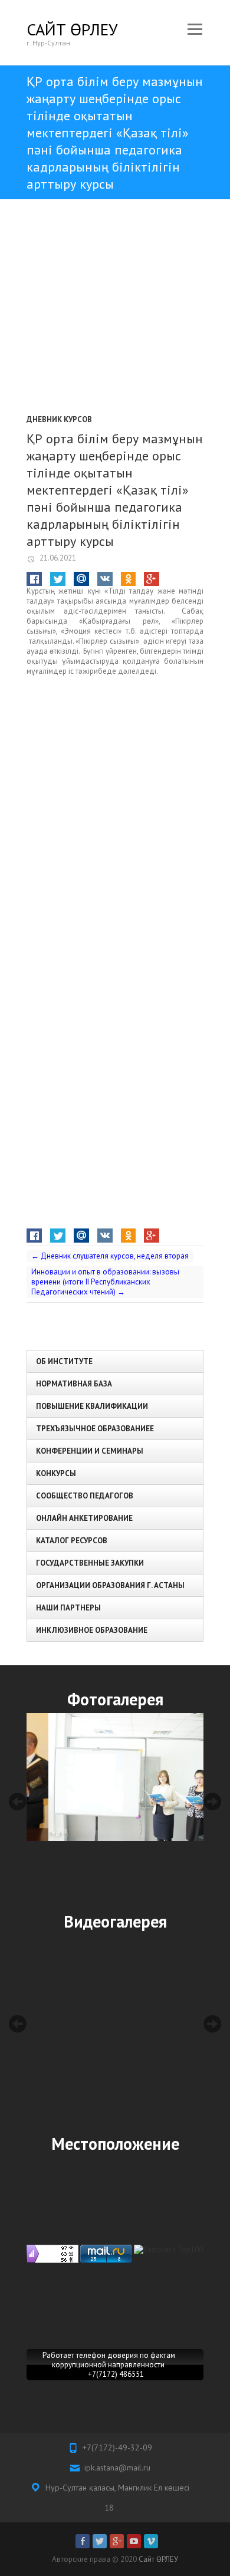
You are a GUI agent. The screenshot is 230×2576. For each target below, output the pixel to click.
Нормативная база (74, 1384)
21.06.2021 (57, 558)
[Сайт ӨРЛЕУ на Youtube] (134, 2541)
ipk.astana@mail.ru (117, 2468)
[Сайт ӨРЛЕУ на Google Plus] (117, 2541)
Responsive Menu (195, 29)
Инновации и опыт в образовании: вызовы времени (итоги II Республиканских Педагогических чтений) (105, 1282)
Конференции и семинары (90, 1451)
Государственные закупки (90, 1563)
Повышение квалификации (92, 1406)
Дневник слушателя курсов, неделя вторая (110, 1256)
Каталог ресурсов (72, 1541)
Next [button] (212, 1801)
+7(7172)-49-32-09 (117, 2447)
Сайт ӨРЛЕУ (72, 29)
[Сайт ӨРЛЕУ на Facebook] (83, 2541)
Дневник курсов (59, 419)
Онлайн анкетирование (84, 1518)
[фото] (115, 1777)
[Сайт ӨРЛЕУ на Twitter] (100, 2541)
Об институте (64, 1361)
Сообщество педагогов (85, 1496)
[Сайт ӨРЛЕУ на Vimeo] (151, 2541)
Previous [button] (18, 1801)
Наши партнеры (68, 1608)
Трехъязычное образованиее (95, 1429)
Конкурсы (56, 1473)
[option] (115, 1777)
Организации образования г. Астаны (110, 1585)
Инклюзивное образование (92, 1630)
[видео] (115, 2024)
